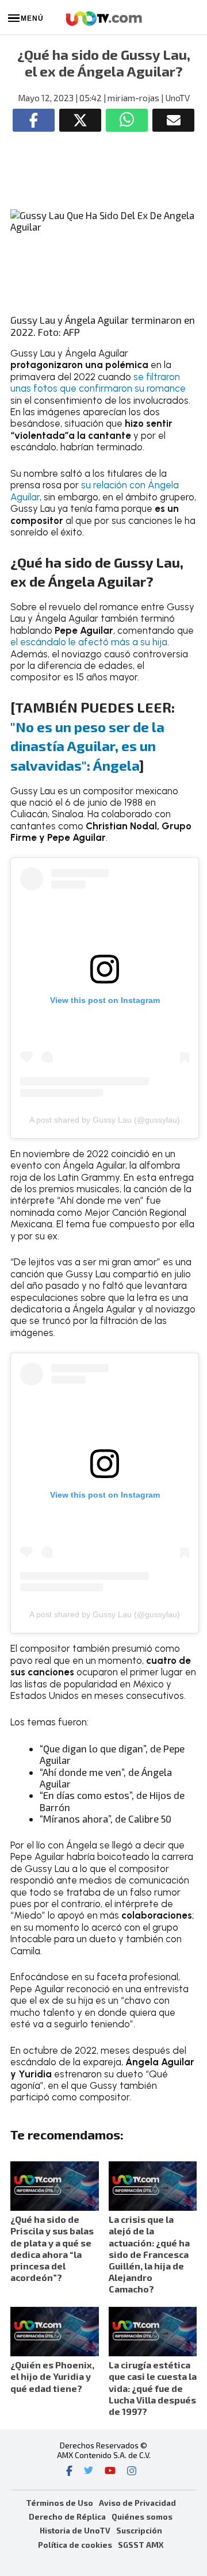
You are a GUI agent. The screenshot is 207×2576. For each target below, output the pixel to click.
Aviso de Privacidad (137, 2503)
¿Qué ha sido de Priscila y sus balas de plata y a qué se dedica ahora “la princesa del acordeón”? (52, 2248)
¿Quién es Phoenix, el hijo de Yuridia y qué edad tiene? (52, 2376)
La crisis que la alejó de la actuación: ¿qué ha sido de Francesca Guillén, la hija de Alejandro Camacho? (149, 2254)
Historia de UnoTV (75, 2530)
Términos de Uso (60, 2503)
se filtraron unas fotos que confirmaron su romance (98, 382)
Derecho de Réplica (67, 2516)
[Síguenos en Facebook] (69, 2472)
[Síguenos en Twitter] (89, 2472)
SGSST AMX (141, 2545)
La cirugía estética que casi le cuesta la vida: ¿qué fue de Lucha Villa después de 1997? (153, 2388)
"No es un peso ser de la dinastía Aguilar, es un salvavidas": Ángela (87, 746)
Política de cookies (75, 2545)
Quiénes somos (142, 2516)
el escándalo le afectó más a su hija (89, 642)
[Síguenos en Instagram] (132, 2472)
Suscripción (139, 2530)
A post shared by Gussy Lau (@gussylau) (105, 1120)
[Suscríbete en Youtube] (110, 2472)
